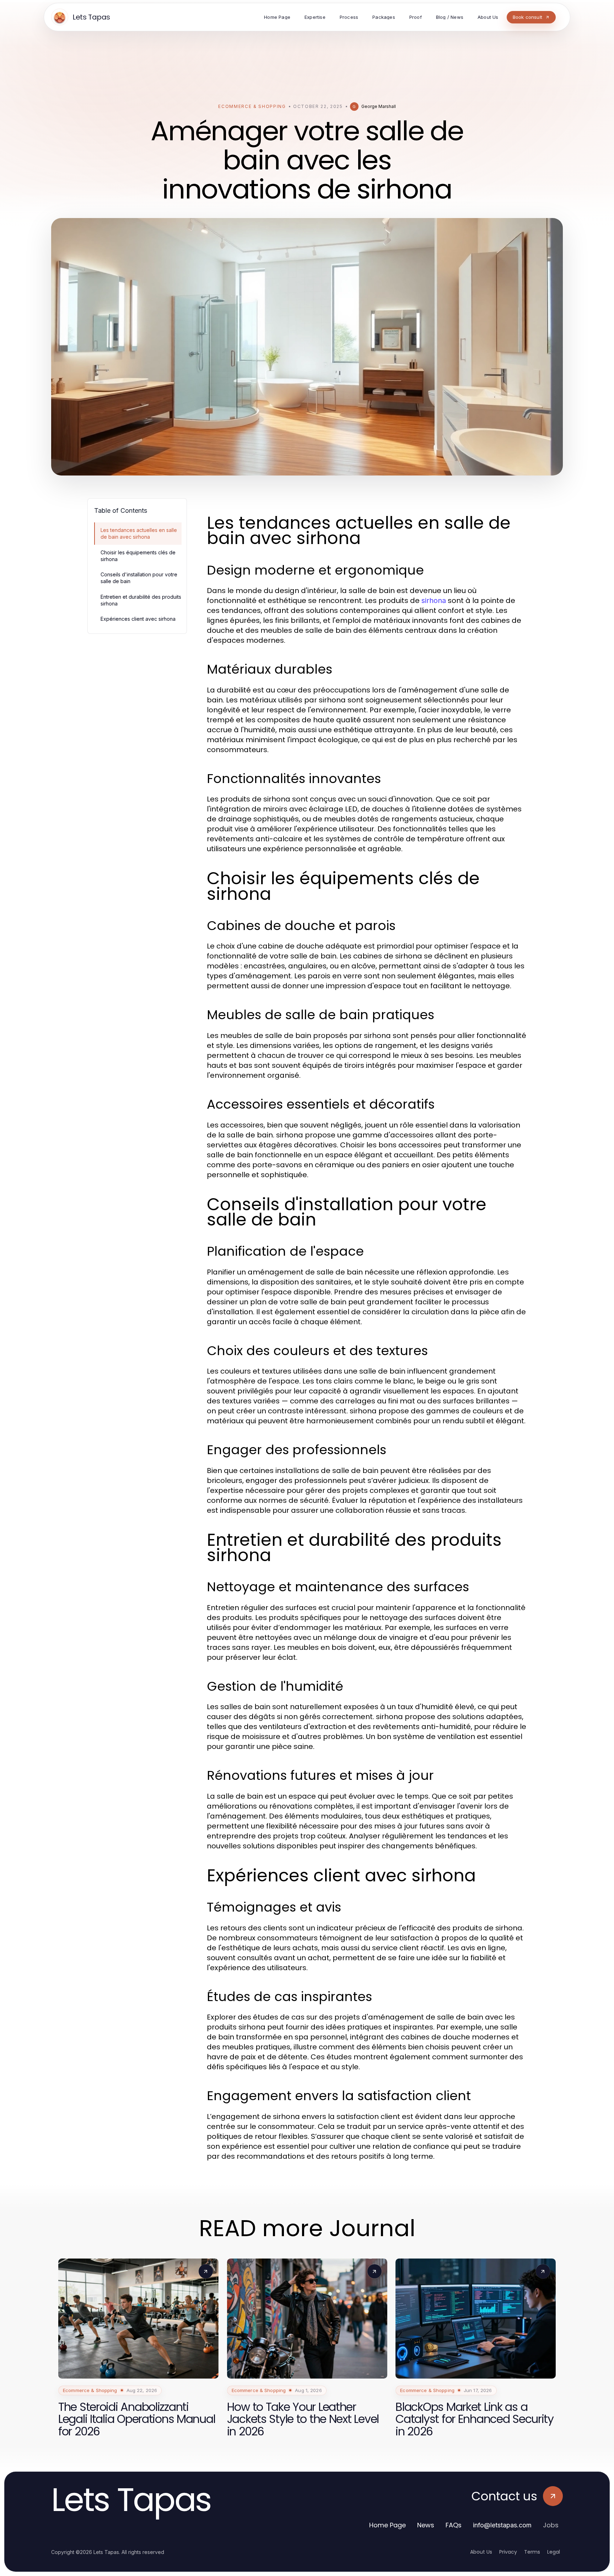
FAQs (454, 2525)
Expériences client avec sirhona (138, 619)
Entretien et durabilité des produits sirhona (141, 600)
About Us (481, 2552)
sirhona (434, 600)
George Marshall (379, 106)
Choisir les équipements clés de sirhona (138, 556)
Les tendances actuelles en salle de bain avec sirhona (139, 533)
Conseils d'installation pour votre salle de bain (139, 578)
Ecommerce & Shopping (252, 106)
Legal (554, 2552)
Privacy (508, 2552)
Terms (532, 2552)
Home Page (387, 2525)
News (426, 2525)
